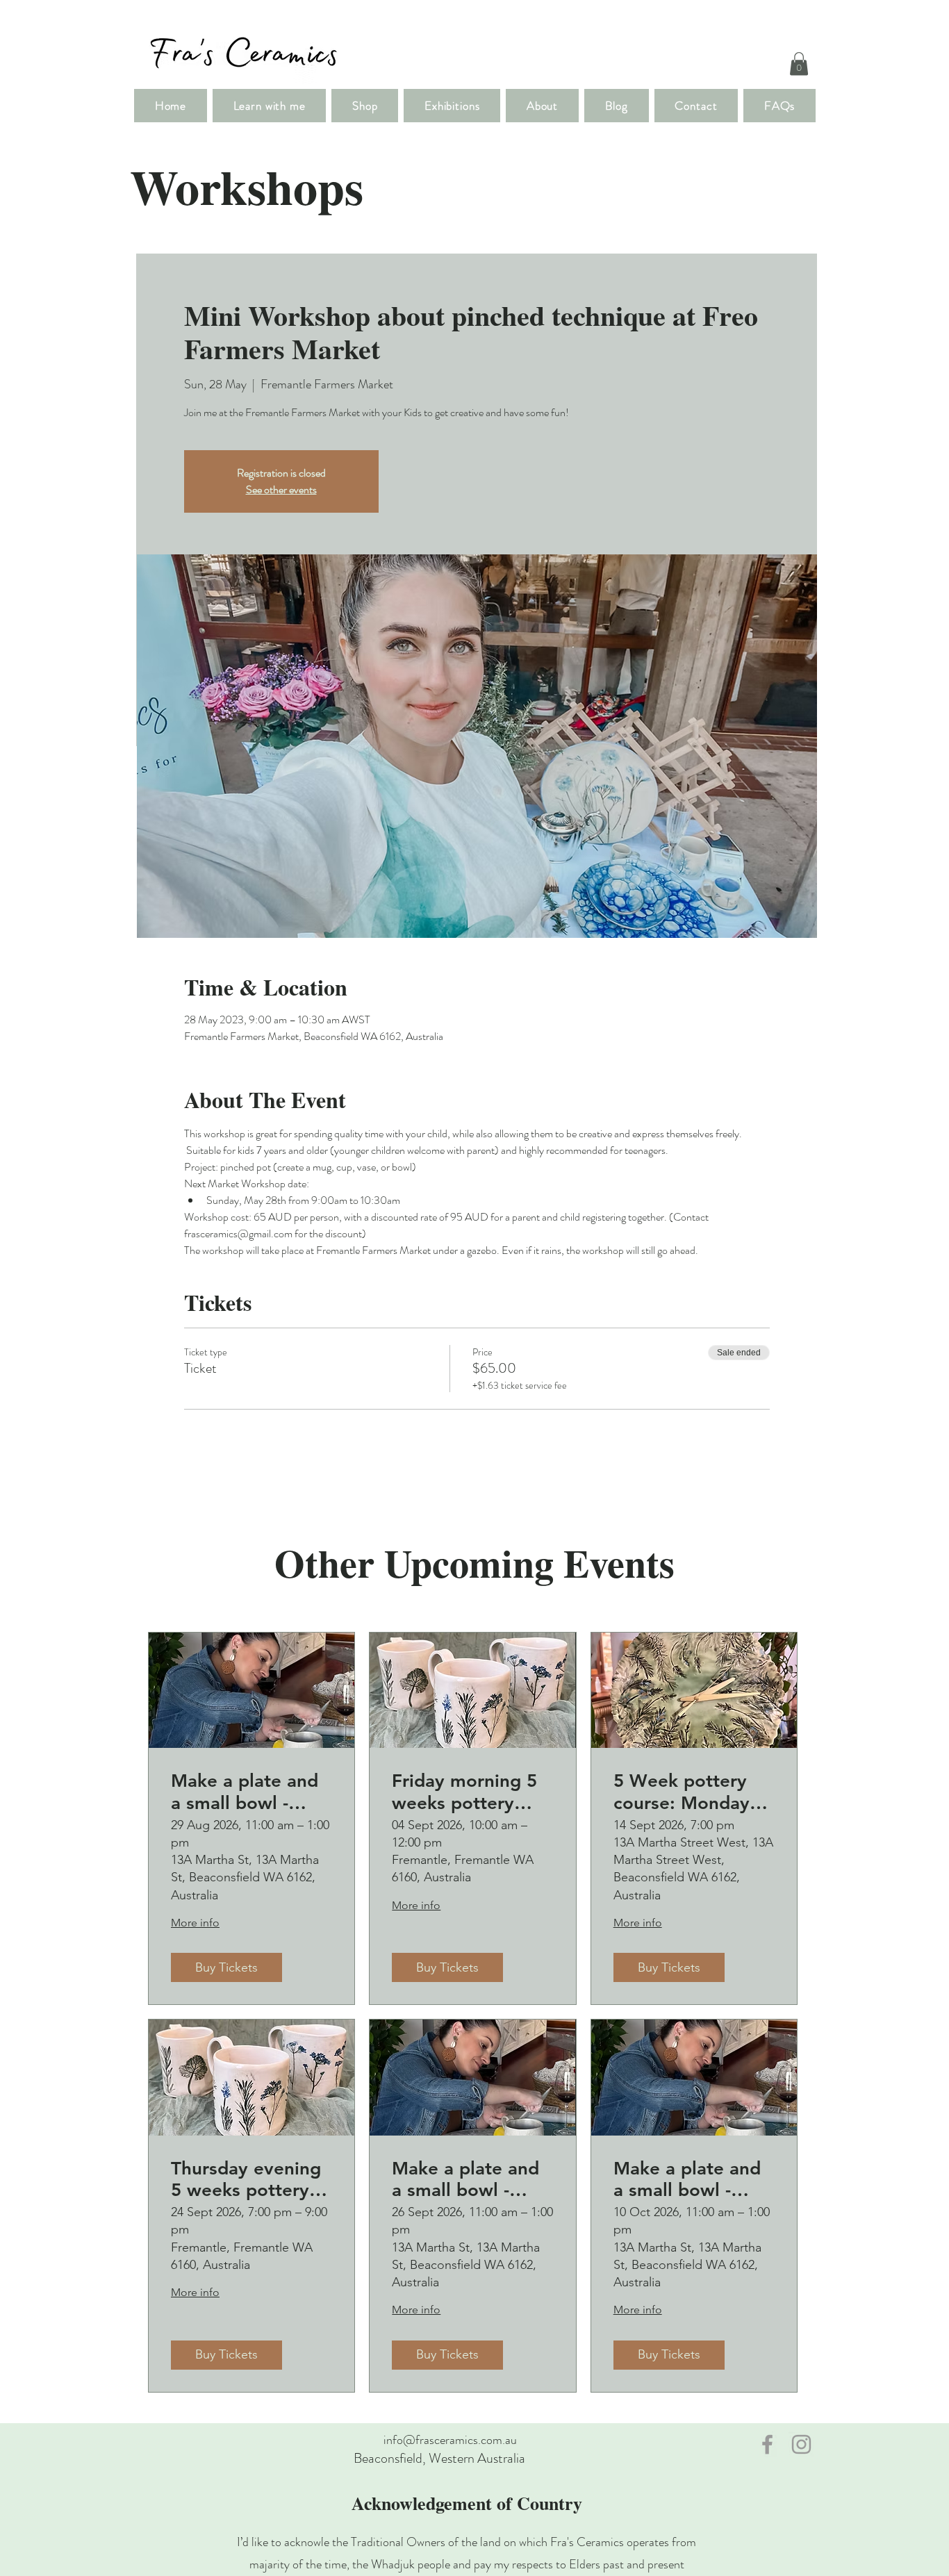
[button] (799, 64)
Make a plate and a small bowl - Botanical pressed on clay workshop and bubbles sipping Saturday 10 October (689, 2179)
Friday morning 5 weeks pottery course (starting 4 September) (466, 1792)
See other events (281, 489)
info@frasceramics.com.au (450, 2440)
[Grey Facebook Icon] (767, 2444)
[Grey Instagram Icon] (801, 2444)
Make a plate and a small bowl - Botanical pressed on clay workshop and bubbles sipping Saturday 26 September (467, 2179)
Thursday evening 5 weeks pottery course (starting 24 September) (250, 2179)
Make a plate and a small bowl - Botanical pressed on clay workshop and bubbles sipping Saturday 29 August (246, 1792)
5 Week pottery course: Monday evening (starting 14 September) (685, 1792)
